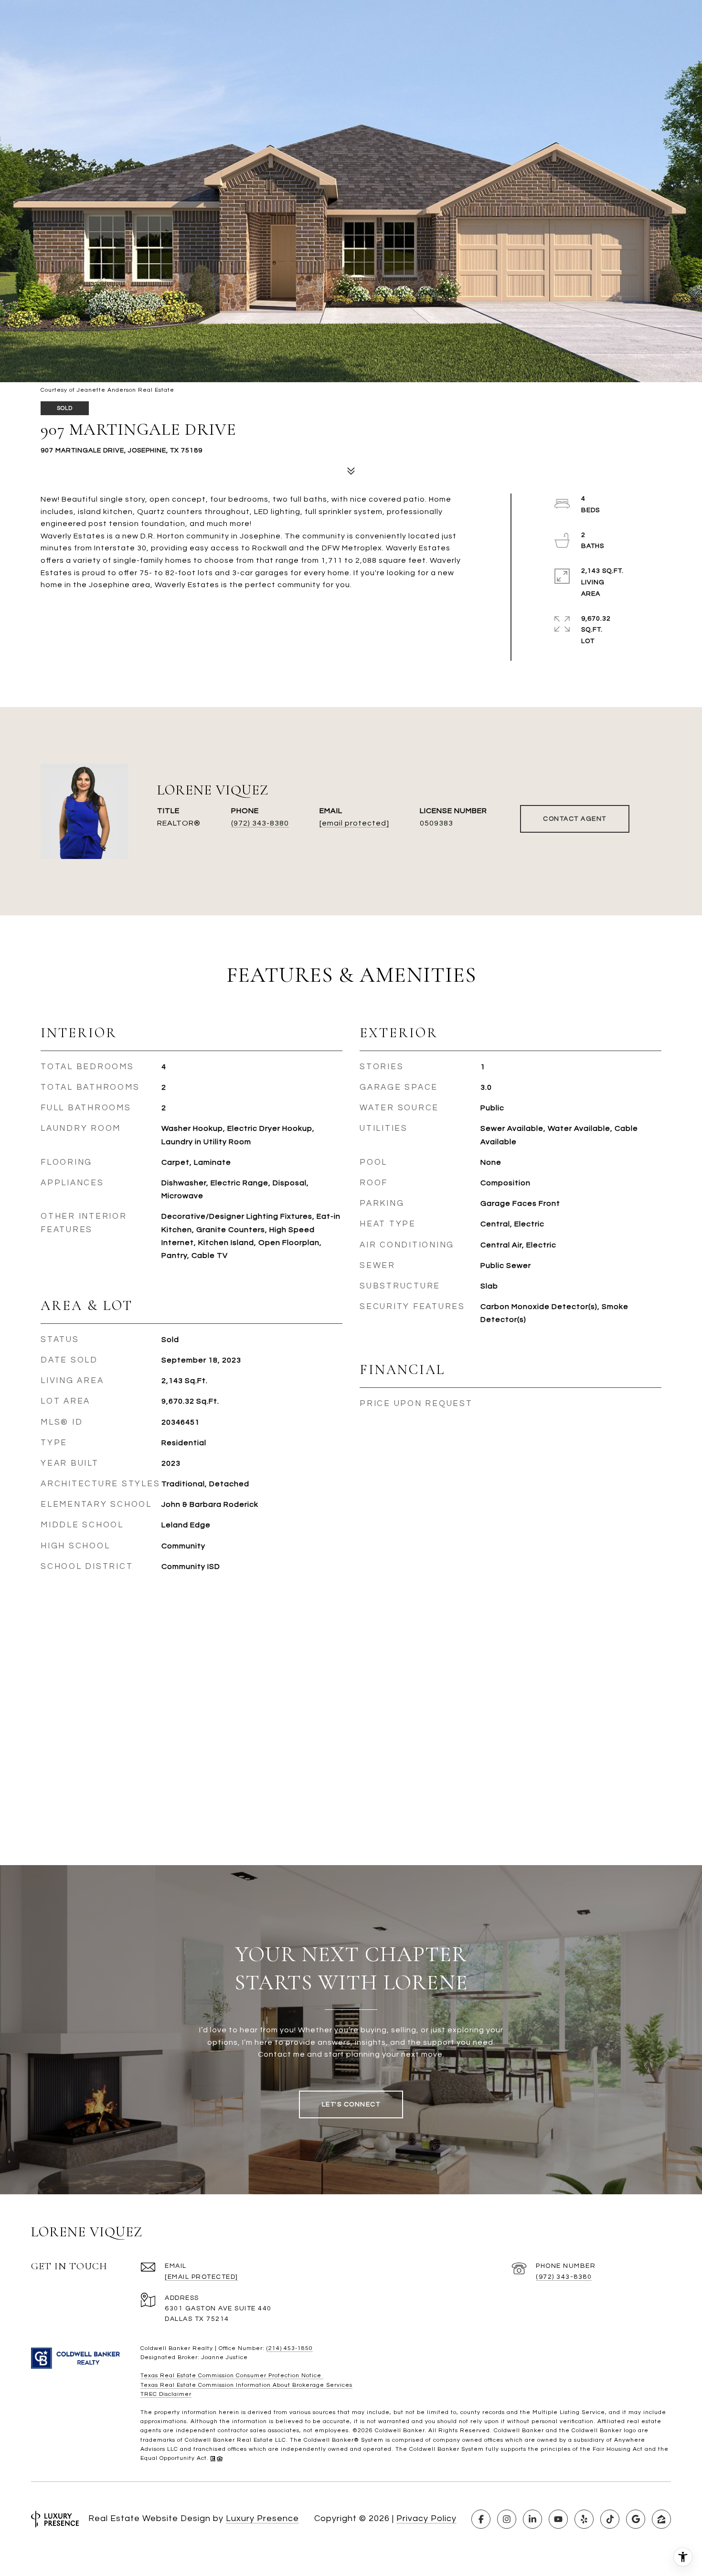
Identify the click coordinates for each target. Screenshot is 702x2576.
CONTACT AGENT (575, 819)
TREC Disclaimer (166, 2394)
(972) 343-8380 (260, 823)
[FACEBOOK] (481, 2519)
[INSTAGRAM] (507, 2519)
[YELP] (584, 2519)
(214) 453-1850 (290, 2348)
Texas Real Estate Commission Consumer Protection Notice (232, 2376)
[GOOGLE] (636, 2519)
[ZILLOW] (661, 2519)
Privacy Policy (426, 2518)
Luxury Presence (262, 2518)
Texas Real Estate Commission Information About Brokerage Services (246, 2385)
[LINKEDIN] (532, 2519)
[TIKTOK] (610, 2519)
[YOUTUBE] (558, 2519)
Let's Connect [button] (351, 2104)
